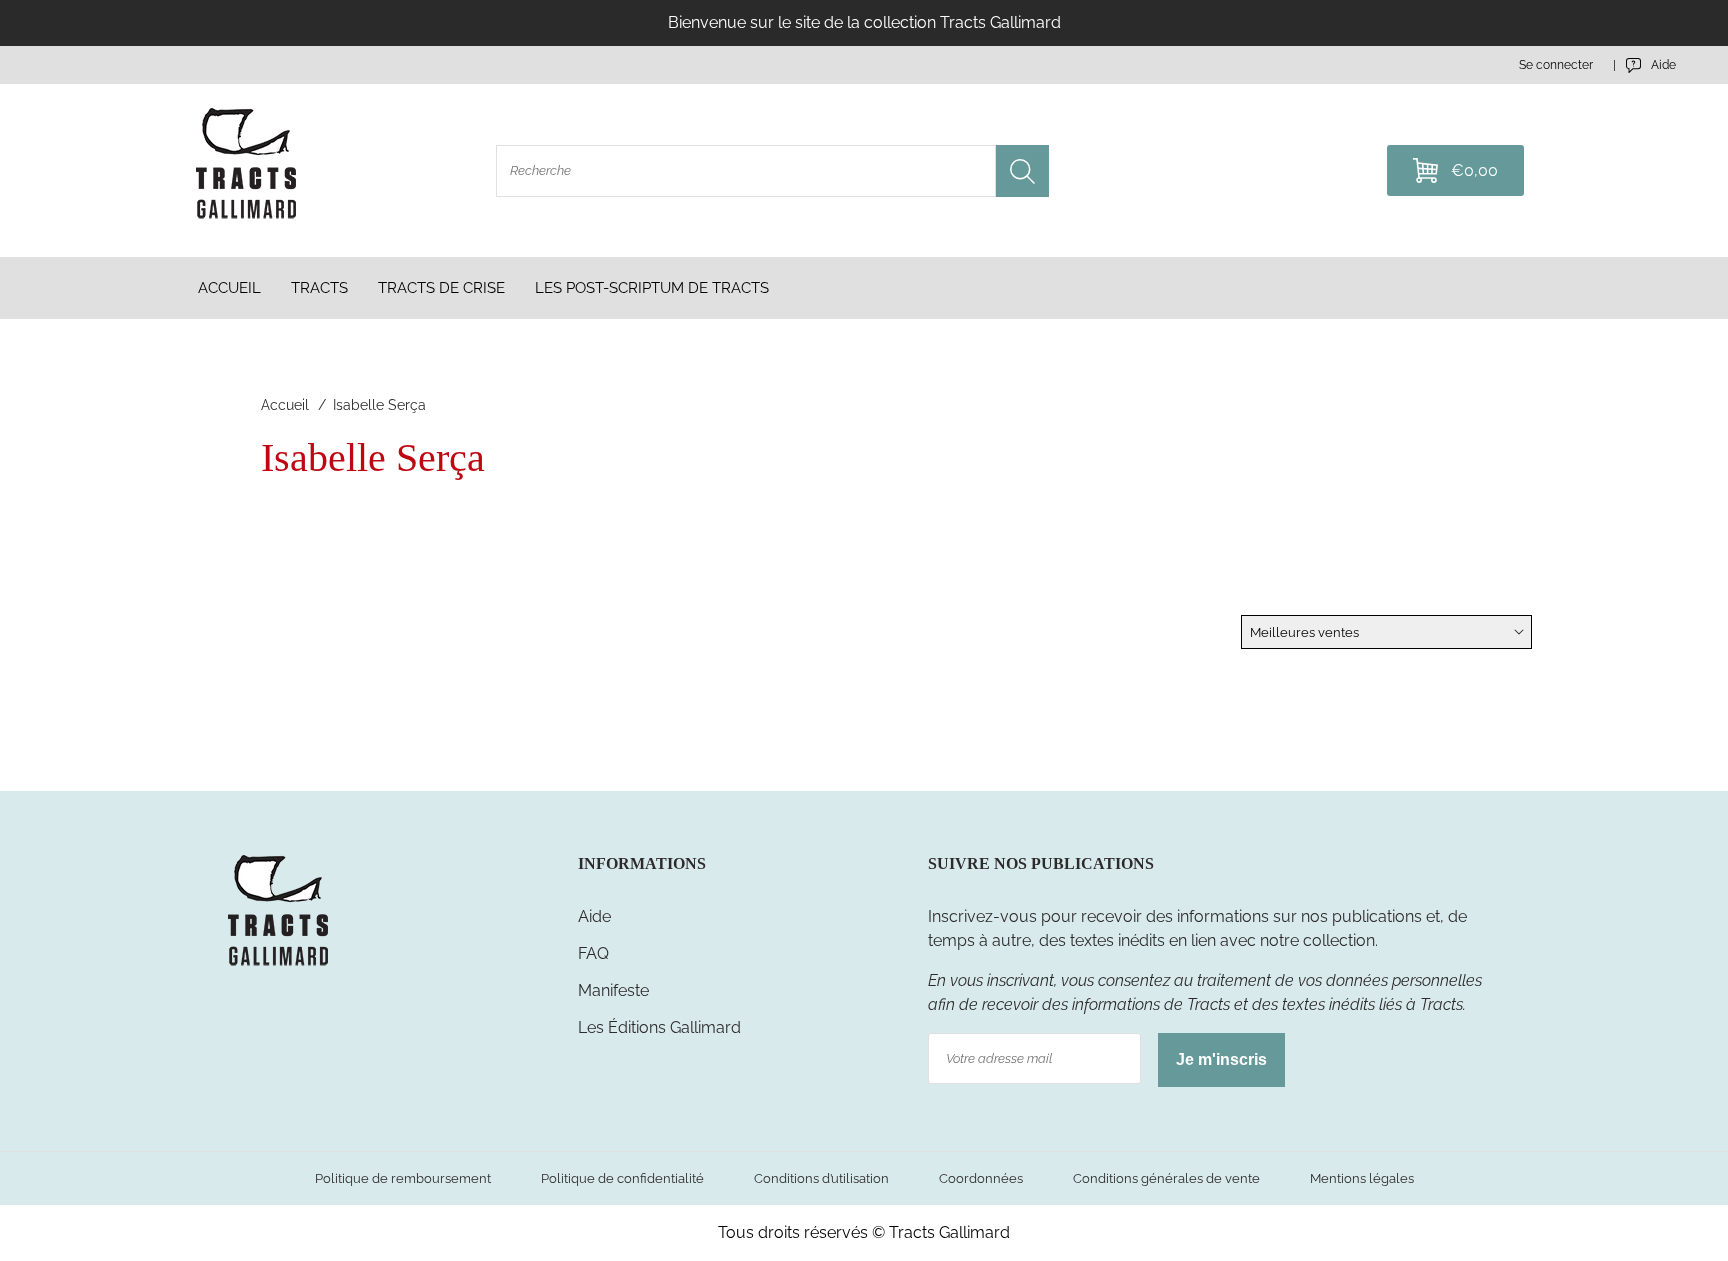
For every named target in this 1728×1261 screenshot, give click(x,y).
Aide (594, 916)
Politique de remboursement (403, 1178)
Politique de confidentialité (622, 1178)
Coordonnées (981, 1178)
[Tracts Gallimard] (278, 964)
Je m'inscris (1221, 1059)
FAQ (593, 953)
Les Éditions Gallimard (659, 1027)
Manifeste (613, 990)
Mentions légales (1362, 1178)
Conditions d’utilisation (821, 1178)
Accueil (285, 405)
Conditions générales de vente (1166, 1178)
